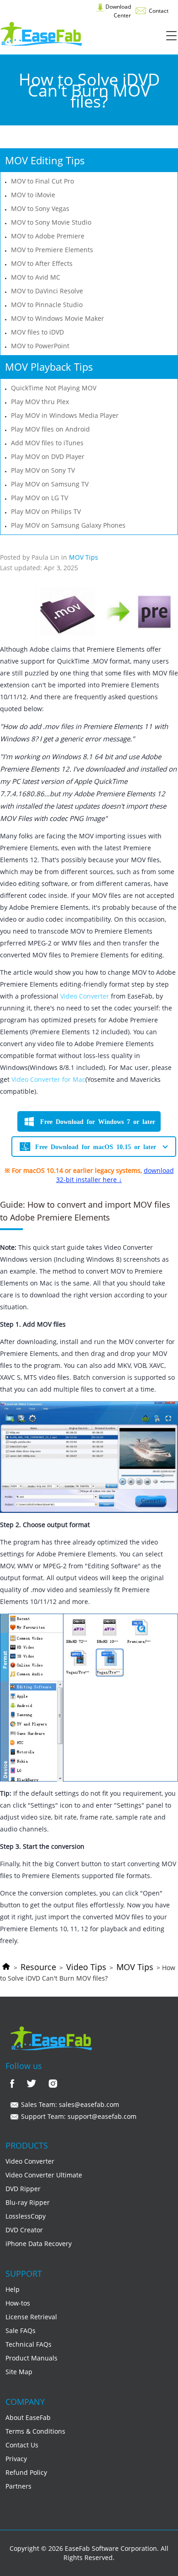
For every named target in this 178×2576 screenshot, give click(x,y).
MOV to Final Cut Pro (42, 181)
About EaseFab (28, 2417)
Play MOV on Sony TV (43, 470)
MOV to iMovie (33, 195)
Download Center (118, 11)
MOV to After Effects (42, 263)
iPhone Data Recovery (39, 2244)
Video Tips (86, 1967)
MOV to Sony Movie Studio (51, 222)
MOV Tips (135, 1967)
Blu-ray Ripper (28, 2202)
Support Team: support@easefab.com (78, 2116)
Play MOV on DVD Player (48, 456)
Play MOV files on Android (50, 429)
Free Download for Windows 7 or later (98, 1121)
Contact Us (22, 2445)
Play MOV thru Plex (40, 402)
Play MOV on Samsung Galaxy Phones (68, 525)
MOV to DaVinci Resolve (47, 291)
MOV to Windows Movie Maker (58, 318)
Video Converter (85, 996)
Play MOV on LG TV (39, 498)
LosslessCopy (26, 2216)
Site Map (19, 2372)
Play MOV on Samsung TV (50, 484)
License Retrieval (31, 2317)
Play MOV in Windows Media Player (65, 415)
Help (13, 2289)
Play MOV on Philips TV (46, 511)
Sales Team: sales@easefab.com (69, 2104)
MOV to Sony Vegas (40, 208)
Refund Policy (26, 2472)
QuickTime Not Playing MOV (54, 388)
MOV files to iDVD (37, 332)
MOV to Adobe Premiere (48, 236)
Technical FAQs (29, 2344)
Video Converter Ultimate (44, 2175)
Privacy (16, 2459)
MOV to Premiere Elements (52, 250)
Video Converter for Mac (48, 1079)
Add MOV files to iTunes (47, 443)
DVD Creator (24, 2230)
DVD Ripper (23, 2189)
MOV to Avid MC (36, 277)
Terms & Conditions (35, 2431)
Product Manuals (31, 2358)
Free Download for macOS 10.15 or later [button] (96, 1146)
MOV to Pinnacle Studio (47, 305)
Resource (38, 1967)
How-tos (18, 2303)
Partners (18, 2486)
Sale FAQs (21, 2330)
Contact (158, 11)
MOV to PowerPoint (40, 346)
